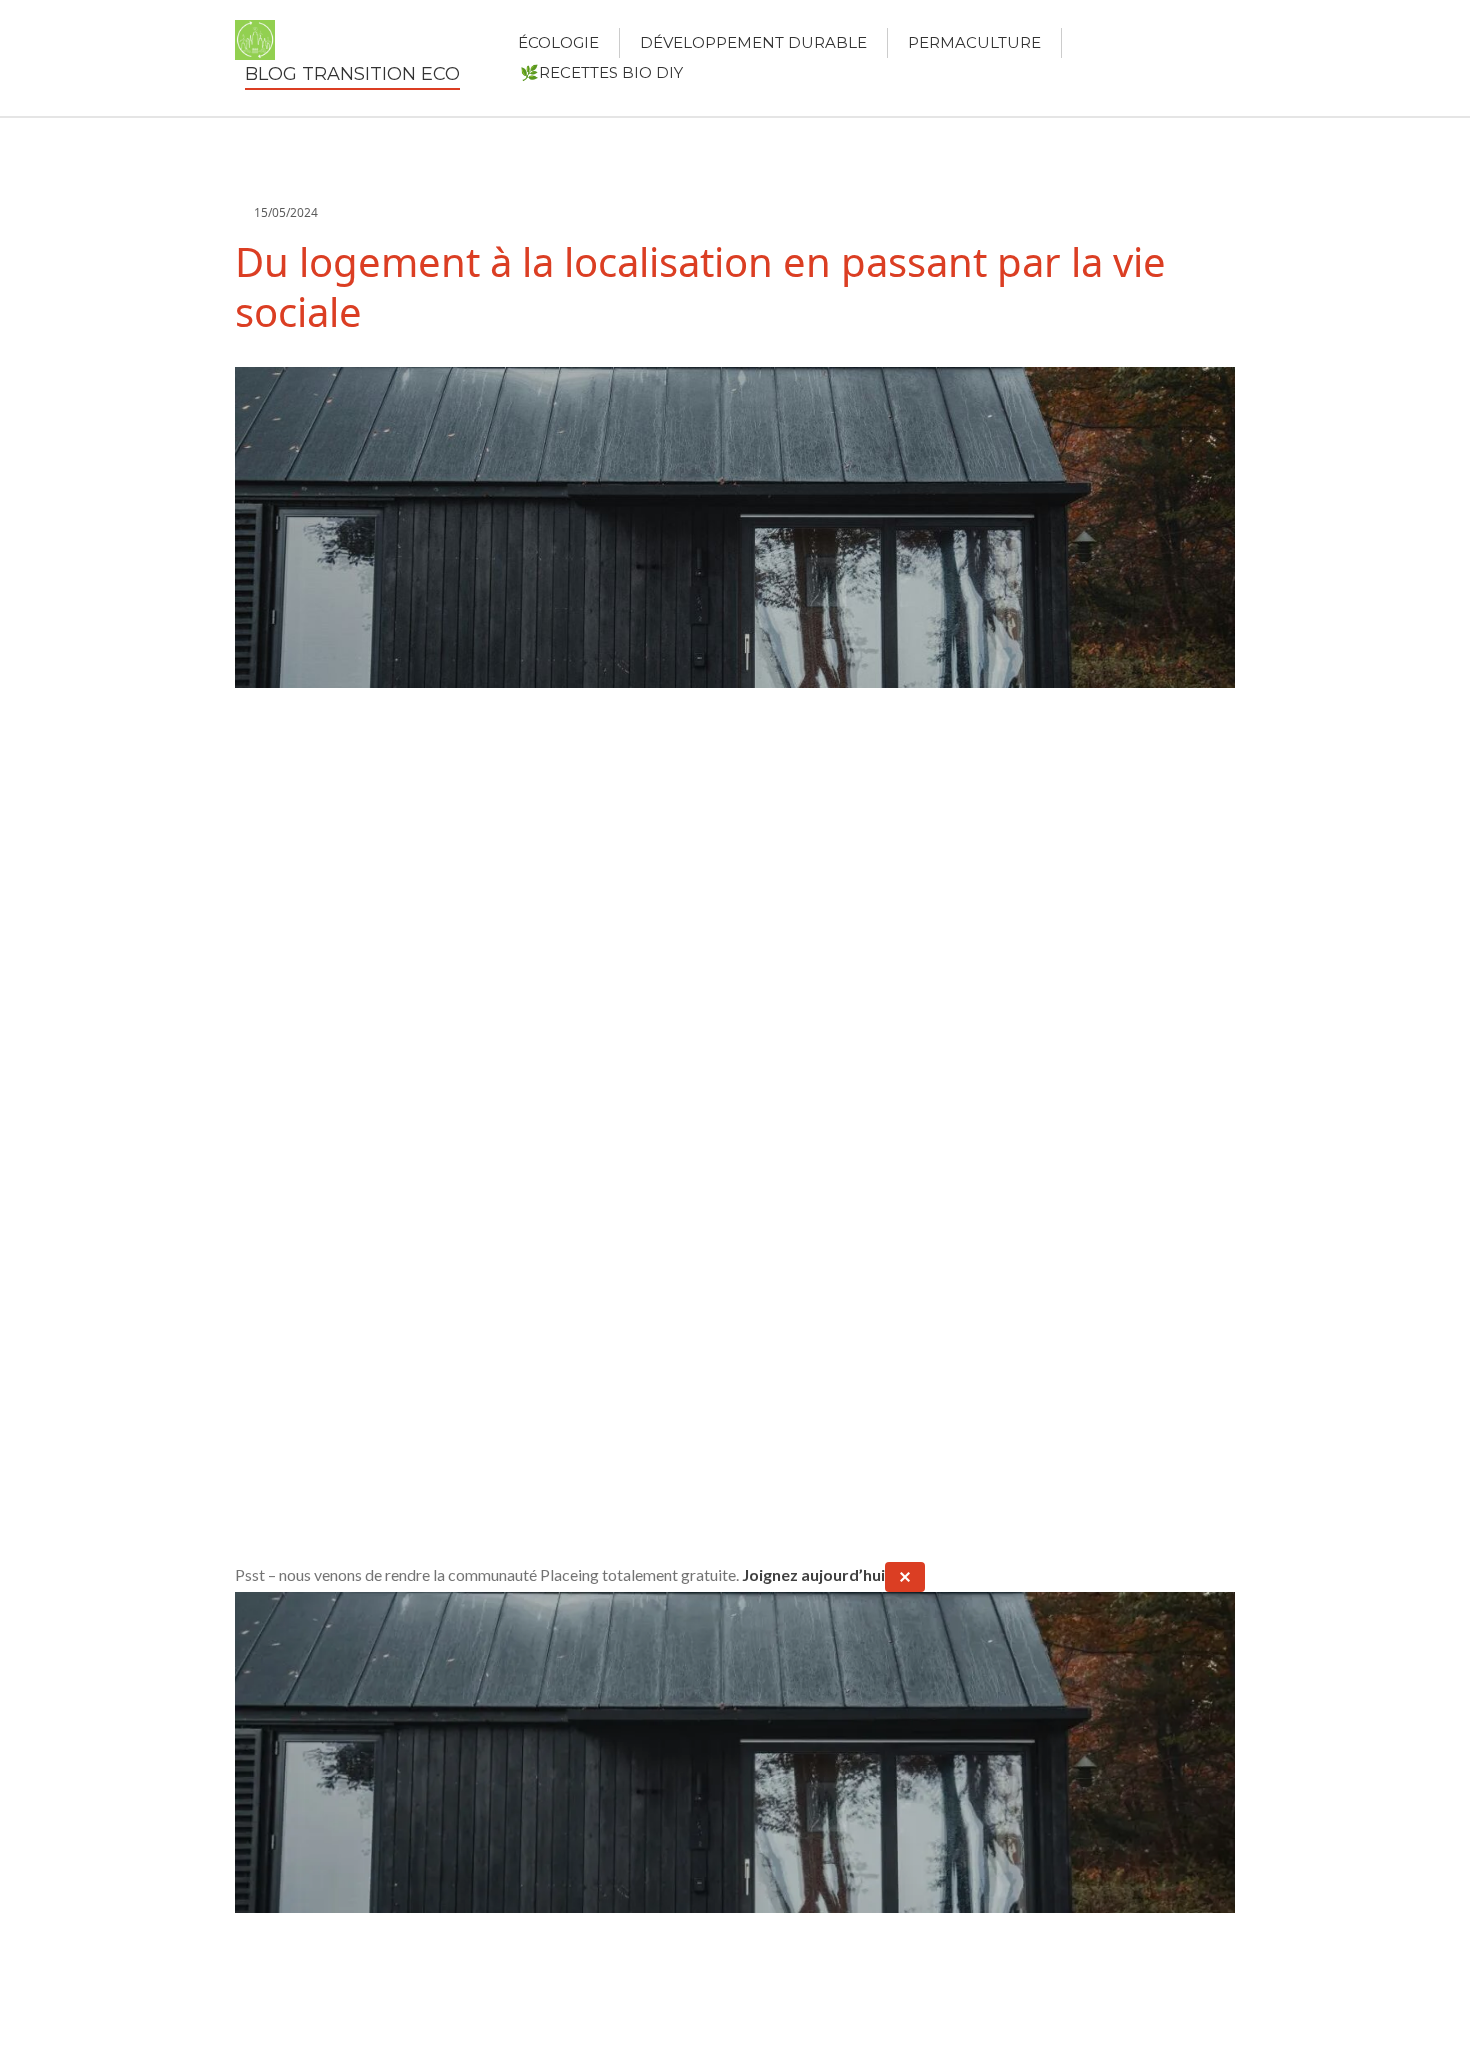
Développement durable (753, 42)
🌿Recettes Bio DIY (601, 72)
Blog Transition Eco (352, 74)
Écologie (558, 42)
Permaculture (974, 42)
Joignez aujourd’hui (813, 1574)
